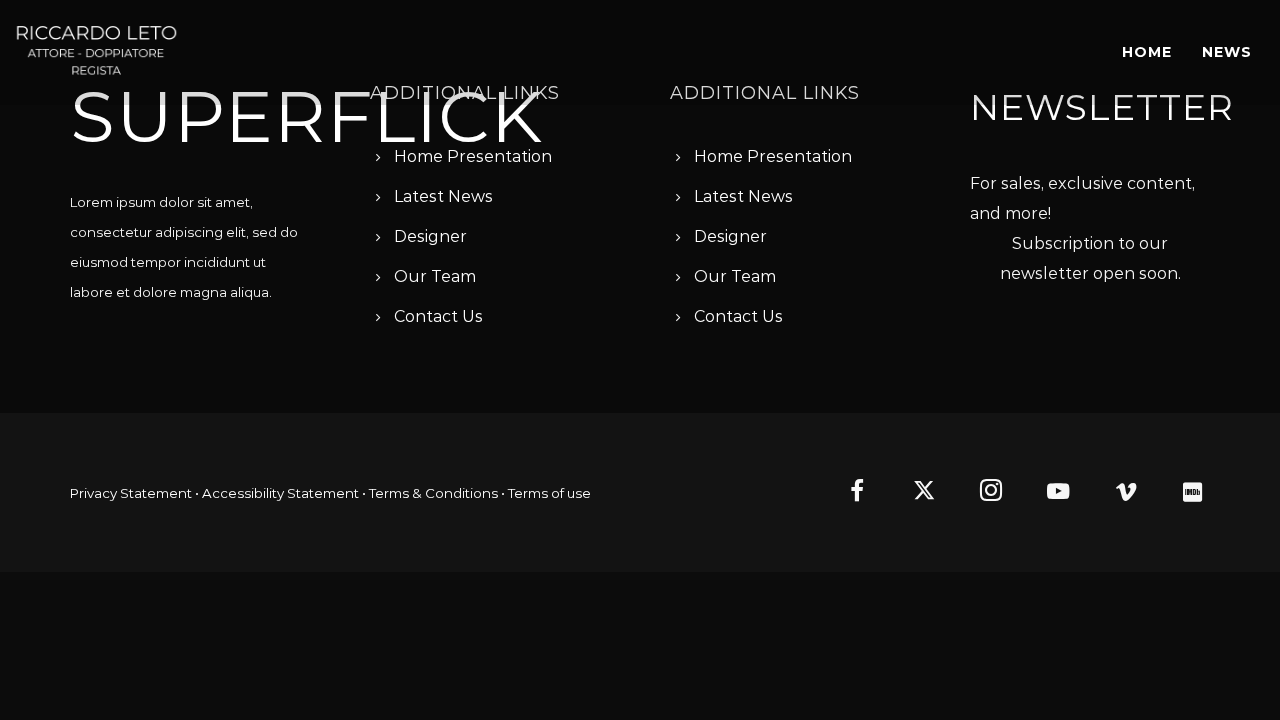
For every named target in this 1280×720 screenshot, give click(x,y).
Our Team (435, 276)
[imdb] (1184, 493)
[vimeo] (1117, 493)
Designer (430, 236)
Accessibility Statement (280, 493)
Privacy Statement (131, 493)
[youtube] (1058, 502)
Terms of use (549, 493)
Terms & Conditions (433, 493)
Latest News (443, 196)
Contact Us (438, 316)
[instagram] (983, 493)
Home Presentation (473, 156)
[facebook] (848, 493)
